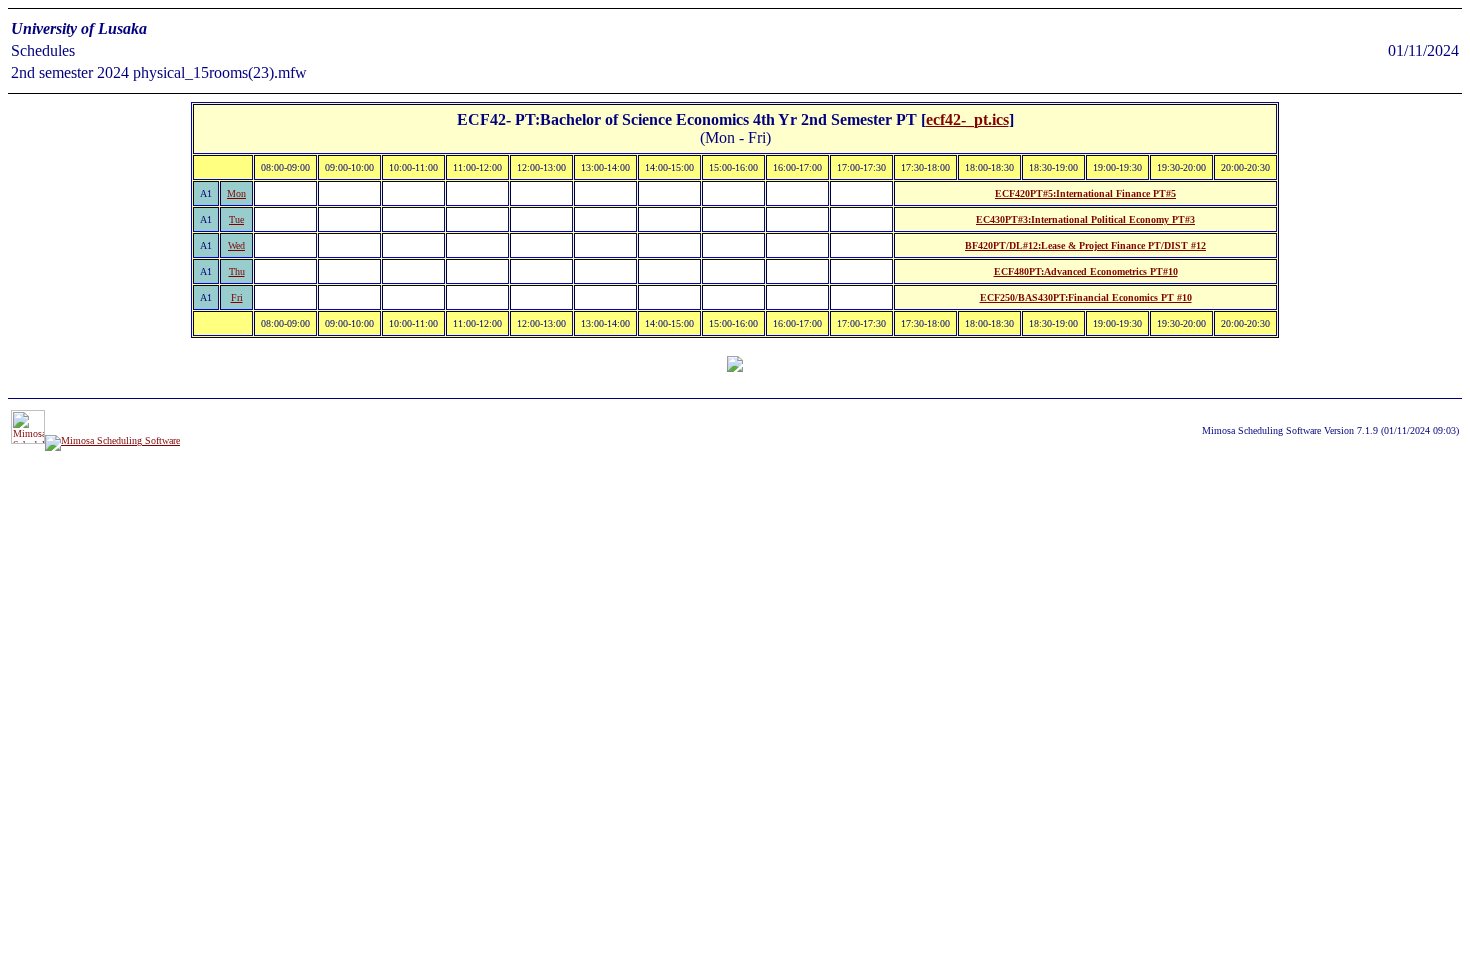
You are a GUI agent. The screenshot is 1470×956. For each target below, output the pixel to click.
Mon (236, 193)
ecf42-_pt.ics (967, 119)
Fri (237, 297)
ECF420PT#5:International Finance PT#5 (1085, 193)
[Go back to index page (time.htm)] (735, 366)
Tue (236, 219)
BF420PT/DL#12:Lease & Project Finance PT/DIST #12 (1085, 245)
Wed (236, 245)
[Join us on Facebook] (112, 440)
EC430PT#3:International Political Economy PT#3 (1085, 219)
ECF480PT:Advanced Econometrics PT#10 (1086, 271)
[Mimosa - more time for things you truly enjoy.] (28, 440)
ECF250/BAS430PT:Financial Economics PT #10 (1086, 297)
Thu (237, 271)
